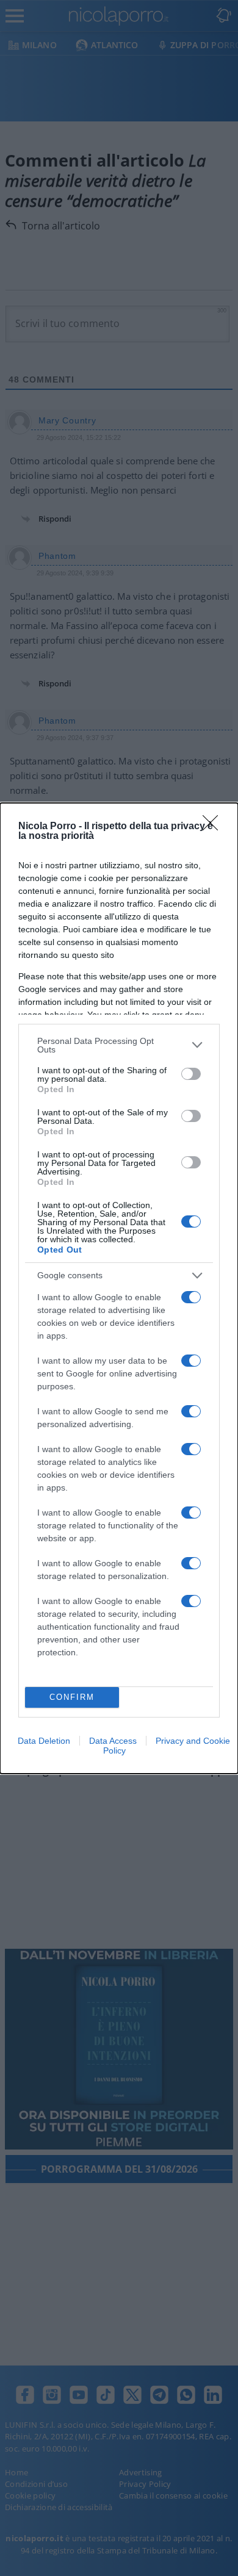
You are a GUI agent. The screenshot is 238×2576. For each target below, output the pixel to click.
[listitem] (119, 1045)
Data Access (113, 1741)
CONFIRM (72, 1697)
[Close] (214, 827)
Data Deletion (44, 1741)
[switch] (191, 1074)
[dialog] (119, 1288)
